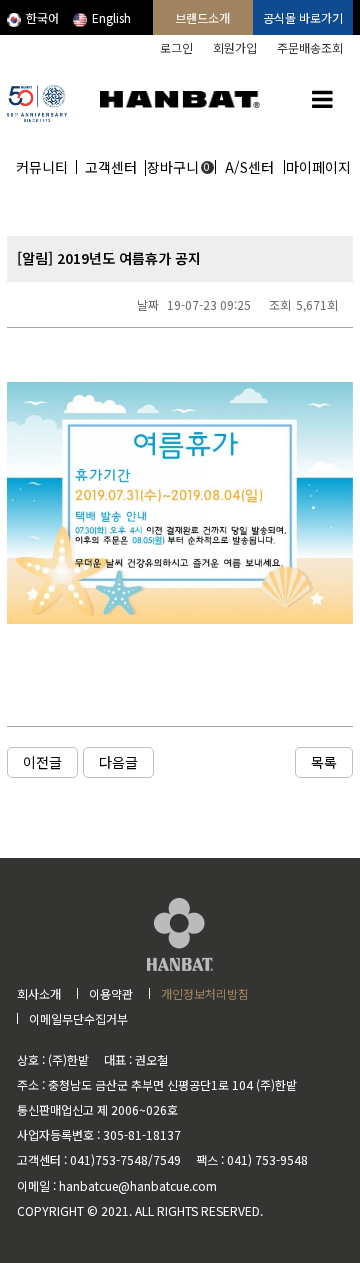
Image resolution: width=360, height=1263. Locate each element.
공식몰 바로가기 (303, 17)
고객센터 (111, 167)
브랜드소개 (202, 17)
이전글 (42, 762)
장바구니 (179, 167)
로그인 (176, 47)
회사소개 (39, 993)
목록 (324, 762)
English (111, 17)
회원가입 (235, 47)
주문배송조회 (310, 47)
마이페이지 (318, 167)
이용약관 (111, 993)
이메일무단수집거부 (78, 1018)
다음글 (118, 762)
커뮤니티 (42, 167)
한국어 (42, 17)
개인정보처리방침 (205, 993)
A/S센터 (249, 167)
